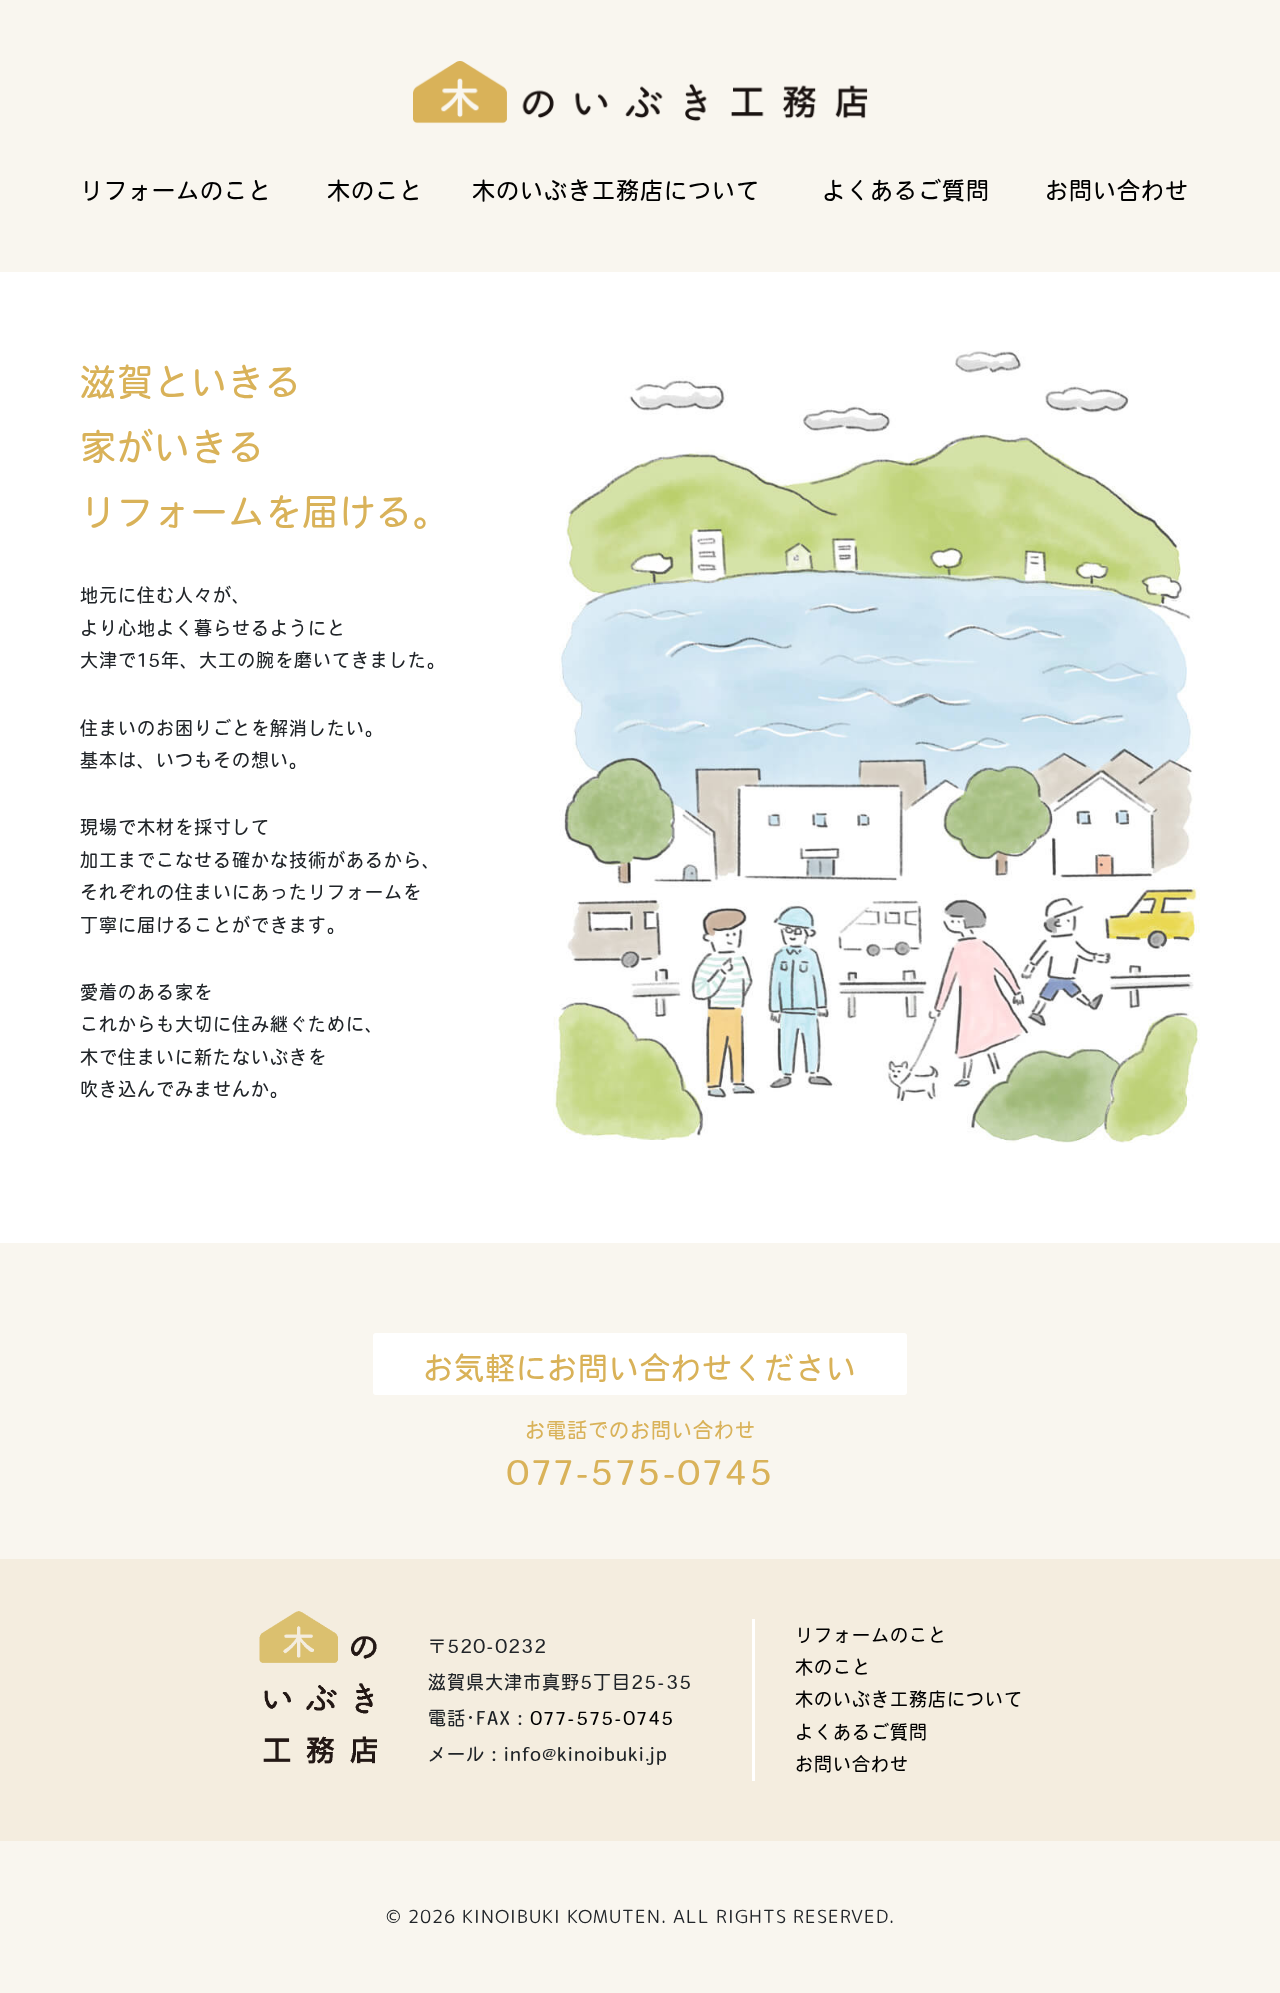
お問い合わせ (1117, 190)
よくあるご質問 (906, 190)
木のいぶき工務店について (616, 190)
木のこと (375, 190)
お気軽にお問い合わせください (640, 1368)
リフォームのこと (176, 190)
